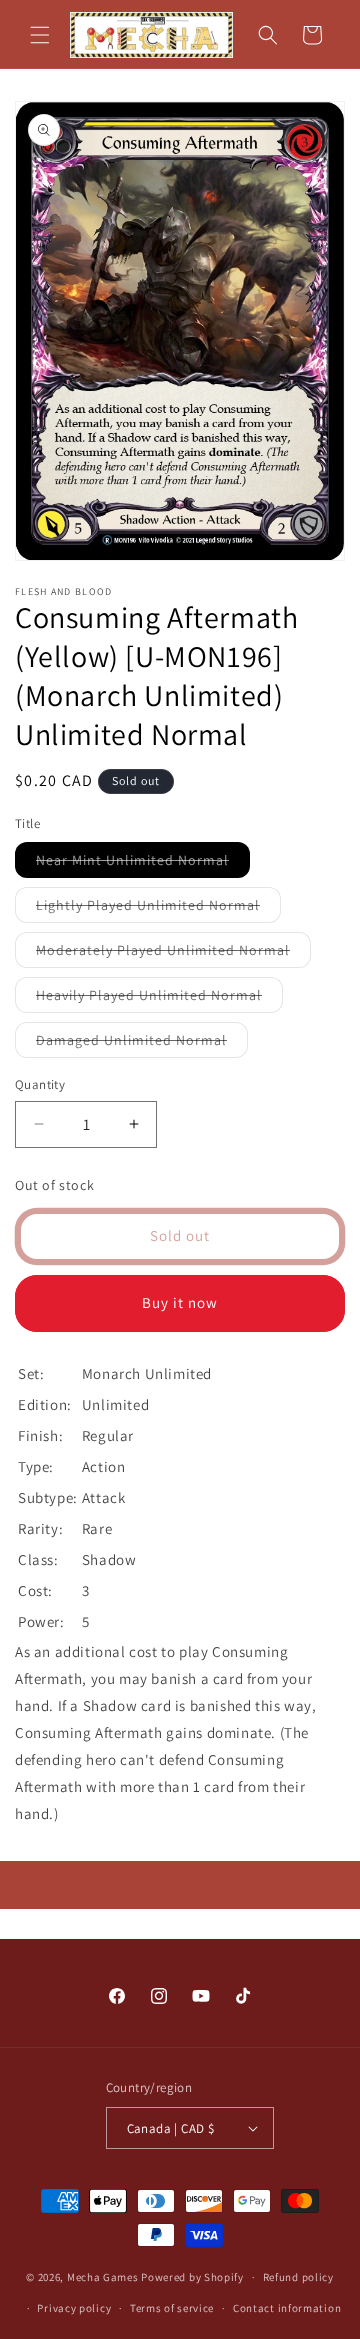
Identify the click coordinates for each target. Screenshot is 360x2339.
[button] (40, 35)
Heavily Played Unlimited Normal (159, 999)
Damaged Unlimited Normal (142, 1044)
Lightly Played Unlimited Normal (158, 909)
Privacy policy (74, 2308)
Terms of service (172, 2308)
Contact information (287, 2308)
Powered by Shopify (192, 2277)
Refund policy (298, 2277)
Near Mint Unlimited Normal (143, 864)
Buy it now (180, 1302)
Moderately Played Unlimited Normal (173, 954)
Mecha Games (103, 2277)
